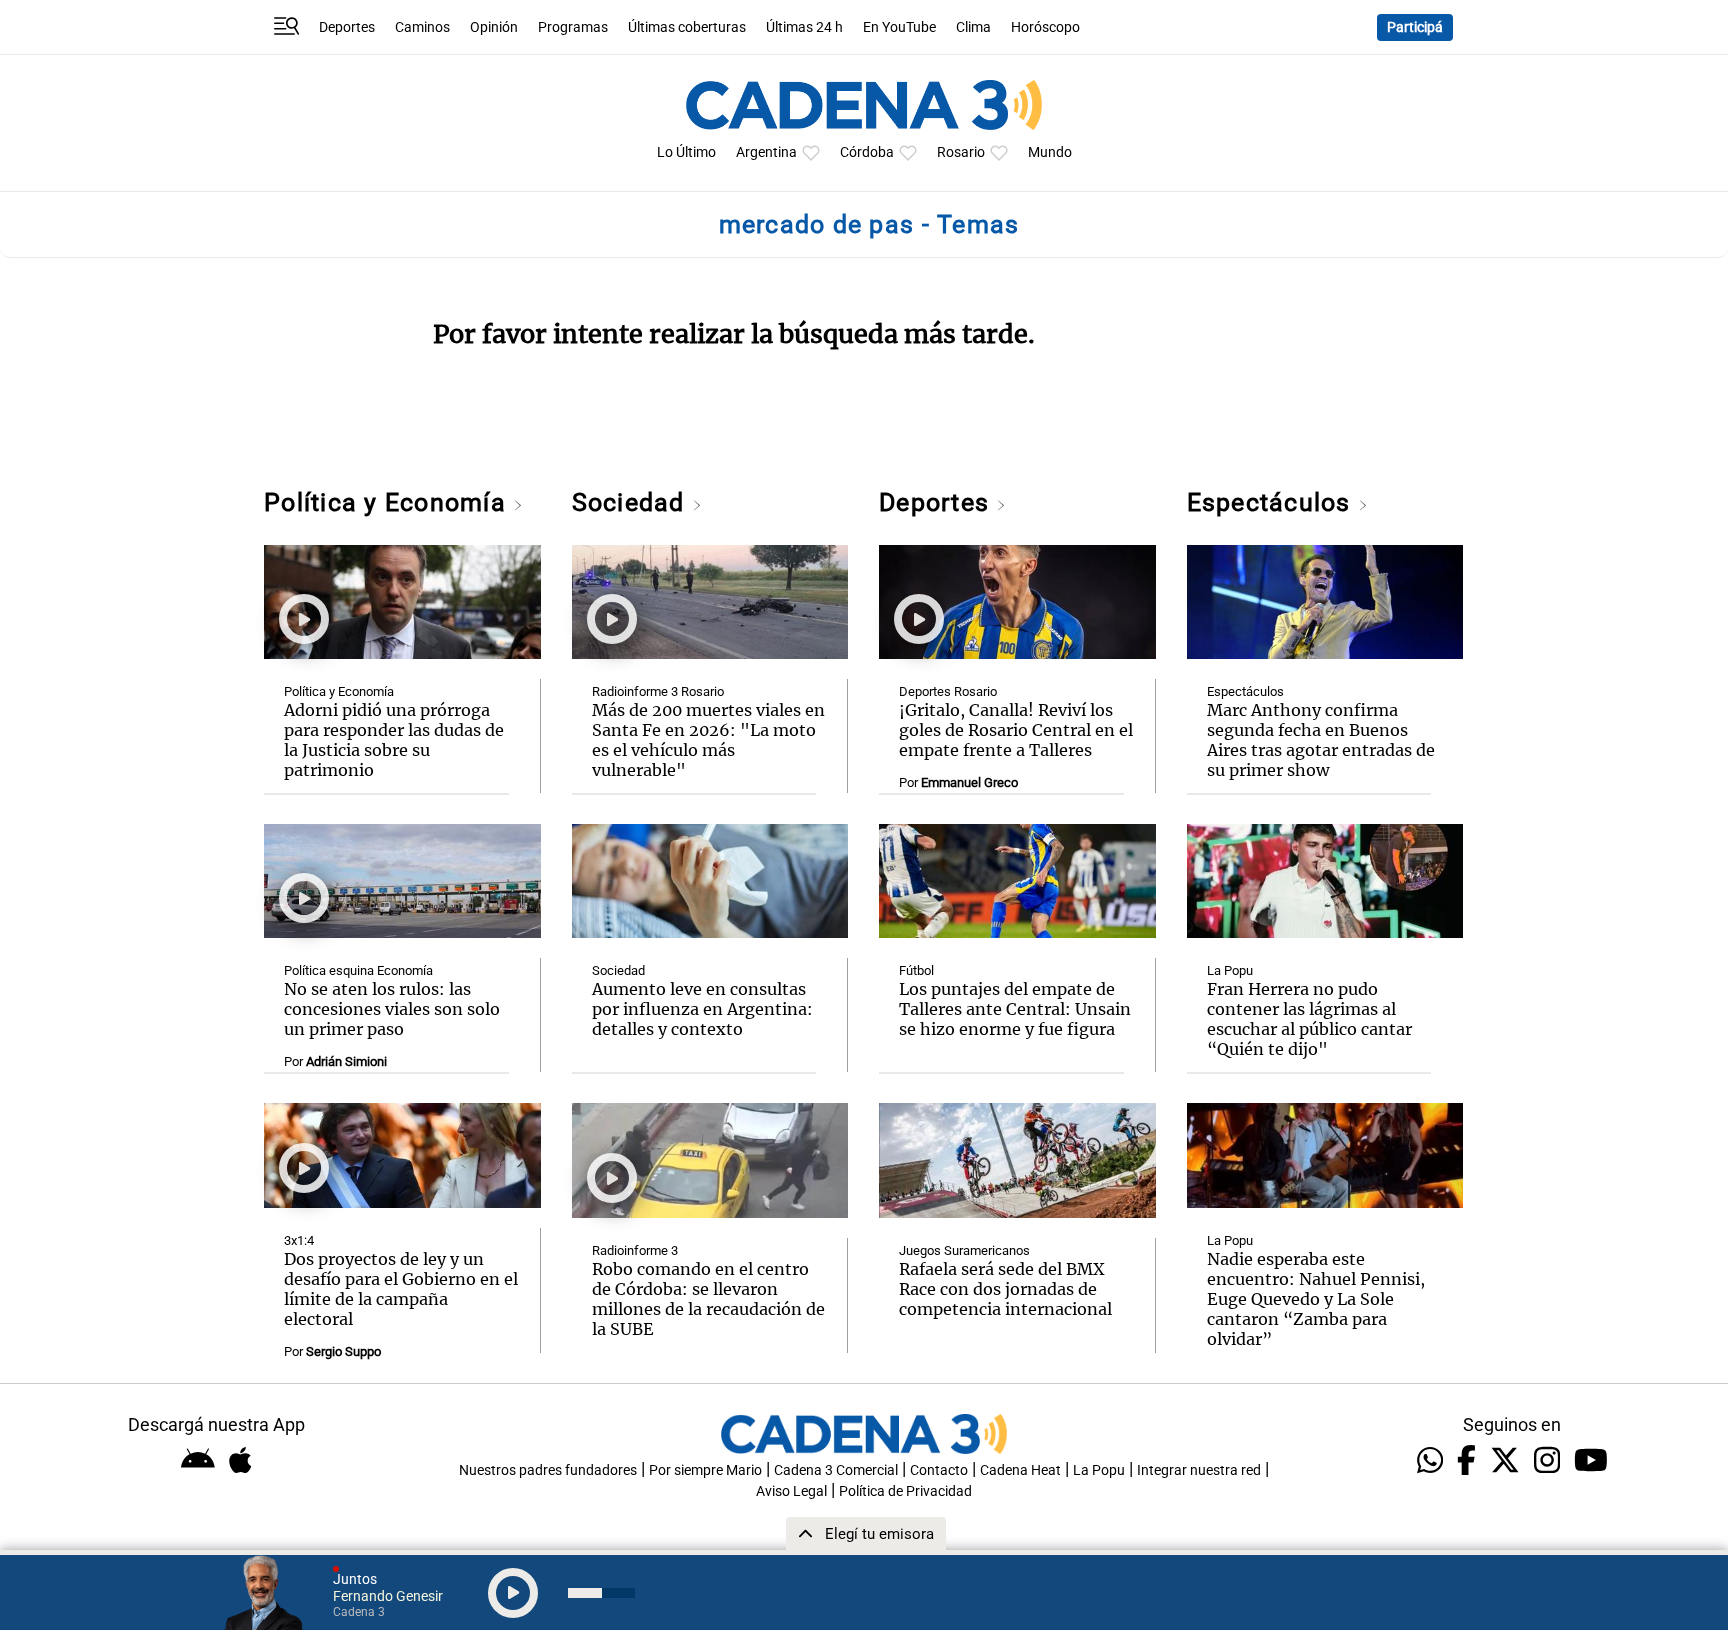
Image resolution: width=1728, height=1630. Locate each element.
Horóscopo (1045, 27)
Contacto (939, 1470)
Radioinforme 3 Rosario (658, 691)
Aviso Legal (791, 1491)
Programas (573, 27)
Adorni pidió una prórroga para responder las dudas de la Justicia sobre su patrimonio (394, 740)
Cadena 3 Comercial (836, 1470)
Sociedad (632, 502)
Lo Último (686, 152)
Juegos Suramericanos (964, 1250)
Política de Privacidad (905, 1491)
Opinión (494, 27)
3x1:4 (299, 1240)
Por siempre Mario (705, 1470)
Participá (1415, 27)
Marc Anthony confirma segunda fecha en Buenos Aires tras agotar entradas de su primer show (1321, 740)
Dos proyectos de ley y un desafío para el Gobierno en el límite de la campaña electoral (401, 1289)
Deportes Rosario (948, 691)
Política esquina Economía (358, 970)
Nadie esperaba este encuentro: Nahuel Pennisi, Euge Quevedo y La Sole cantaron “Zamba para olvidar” (1316, 1299)
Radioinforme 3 (635, 1250)
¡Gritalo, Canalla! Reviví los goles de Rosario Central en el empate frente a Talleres (1016, 730)
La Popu (1230, 970)
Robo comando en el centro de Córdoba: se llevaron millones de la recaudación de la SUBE (708, 1299)
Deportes (347, 27)
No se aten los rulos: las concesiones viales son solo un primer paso (392, 1009)
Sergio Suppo (343, 1351)
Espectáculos (1272, 502)
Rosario (961, 152)
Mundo (1050, 152)
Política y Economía (388, 502)
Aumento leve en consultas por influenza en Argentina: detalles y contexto (702, 1009)
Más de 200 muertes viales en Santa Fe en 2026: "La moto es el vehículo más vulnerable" (708, 740)
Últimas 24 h (804, 27)
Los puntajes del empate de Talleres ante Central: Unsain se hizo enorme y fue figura (1015, 1009)
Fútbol (916, 970)
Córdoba (867, 152)
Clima (973, 27)
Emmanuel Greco (969, 782)
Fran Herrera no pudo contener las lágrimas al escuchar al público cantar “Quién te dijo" (1309, 1019)
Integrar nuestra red (1199, 1470)
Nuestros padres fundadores (548, 1470)
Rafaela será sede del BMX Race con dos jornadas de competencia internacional (1005, 1289)
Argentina (766, 152)
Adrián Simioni (346, 1061)
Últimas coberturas (687, 27)
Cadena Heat (1020, 1470)
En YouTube (899, 27)
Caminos (422, 27)
